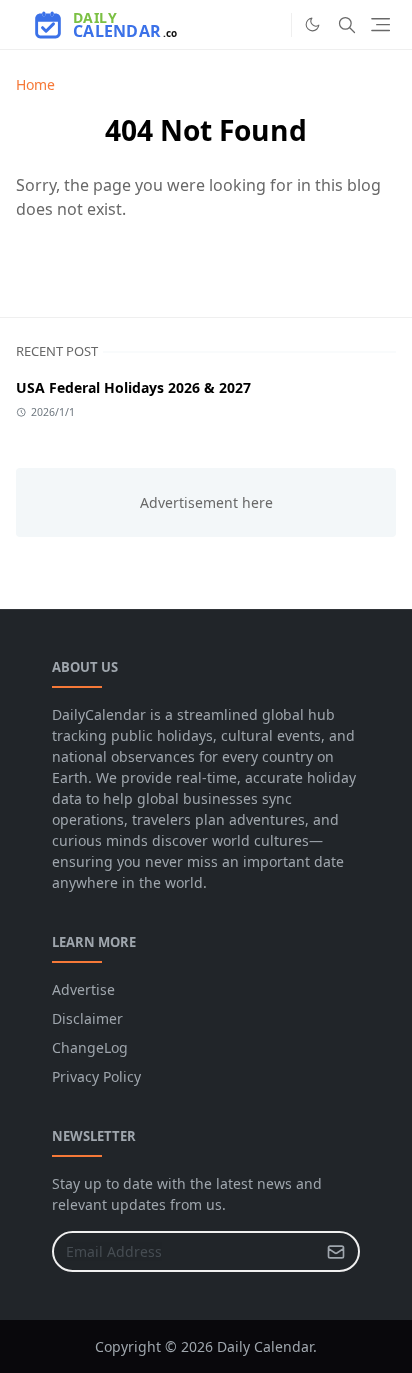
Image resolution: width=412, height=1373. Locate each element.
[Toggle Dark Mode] (312, 24)
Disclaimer (87, 1018)
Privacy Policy (96, 1076)
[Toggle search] (347, 25)
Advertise (83, 989)
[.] (271, 25)
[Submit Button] (336, 1251)
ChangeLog (90, 1047)
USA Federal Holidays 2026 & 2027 (133, 387)
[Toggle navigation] (380, 24)
